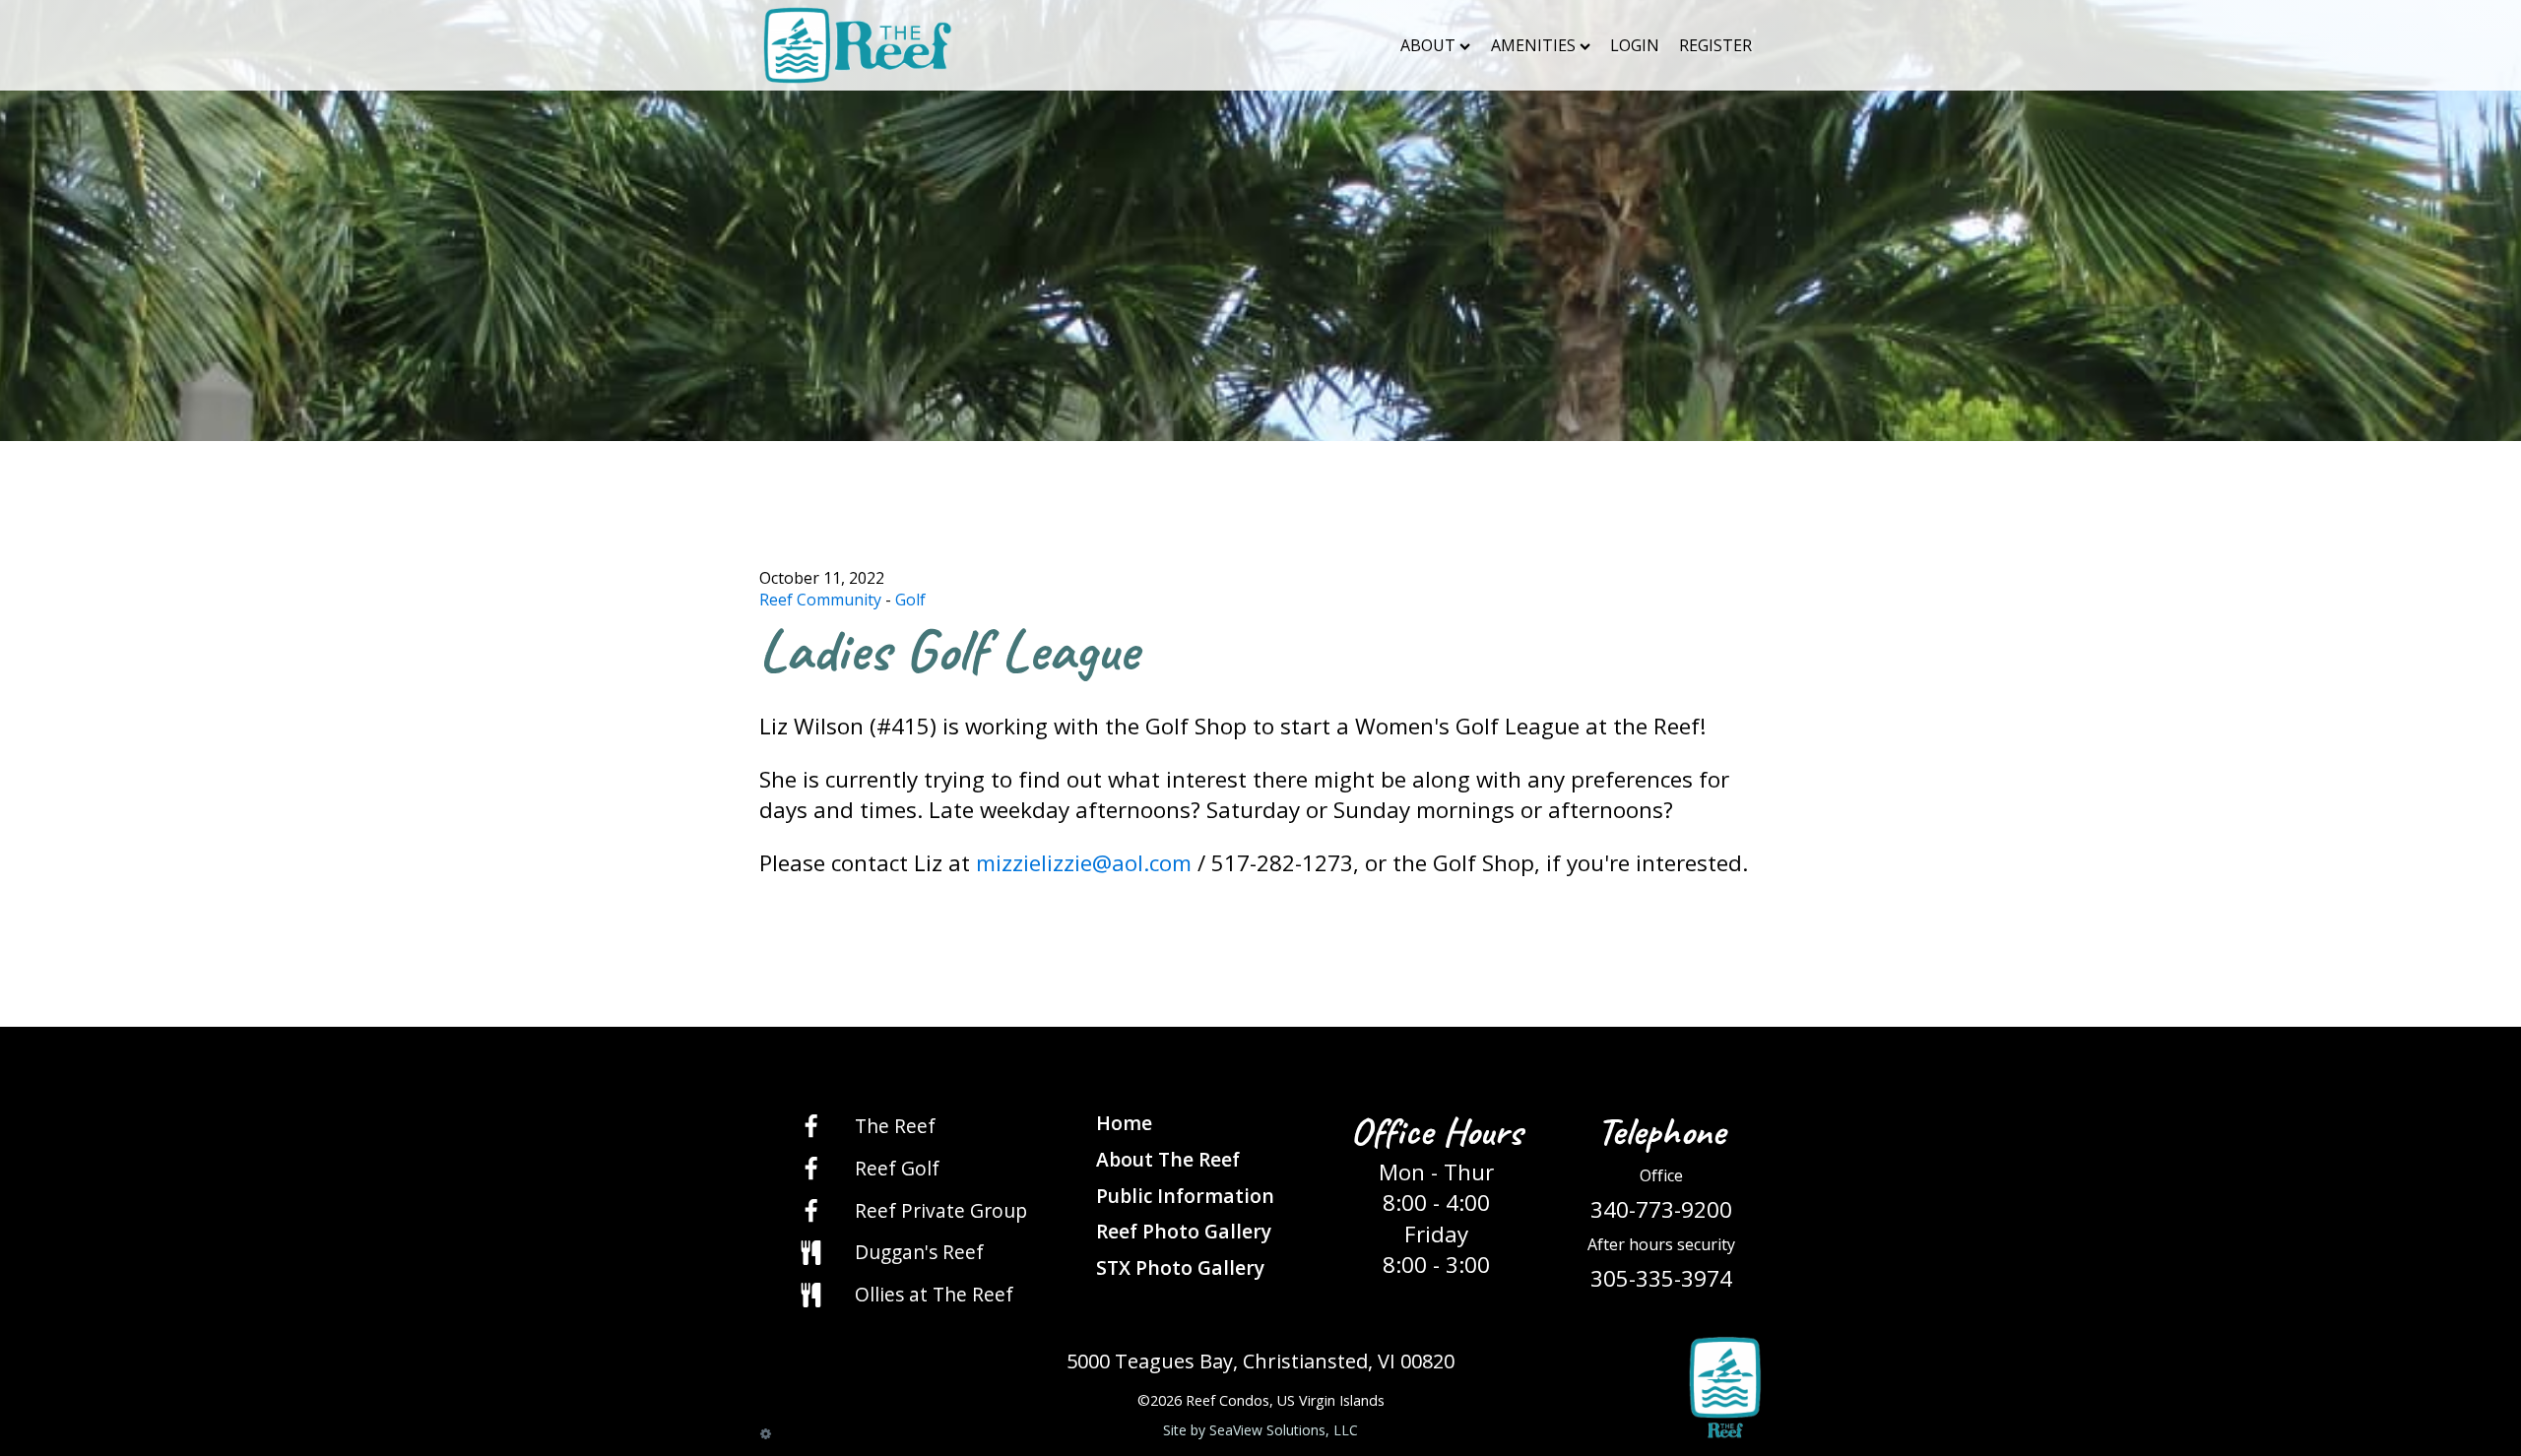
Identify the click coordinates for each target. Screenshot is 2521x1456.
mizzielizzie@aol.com (1084, 863)
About (1428, 45)
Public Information (1185, 1196)
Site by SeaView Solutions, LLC (1260, 1430)
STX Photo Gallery (1180, 1267)
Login (1635, 45)
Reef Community (820, 600)
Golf (910, 600)
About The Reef (1168, 1159)
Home (1124, 1123)
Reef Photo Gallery (1184, 1231)
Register (1715, 45)
